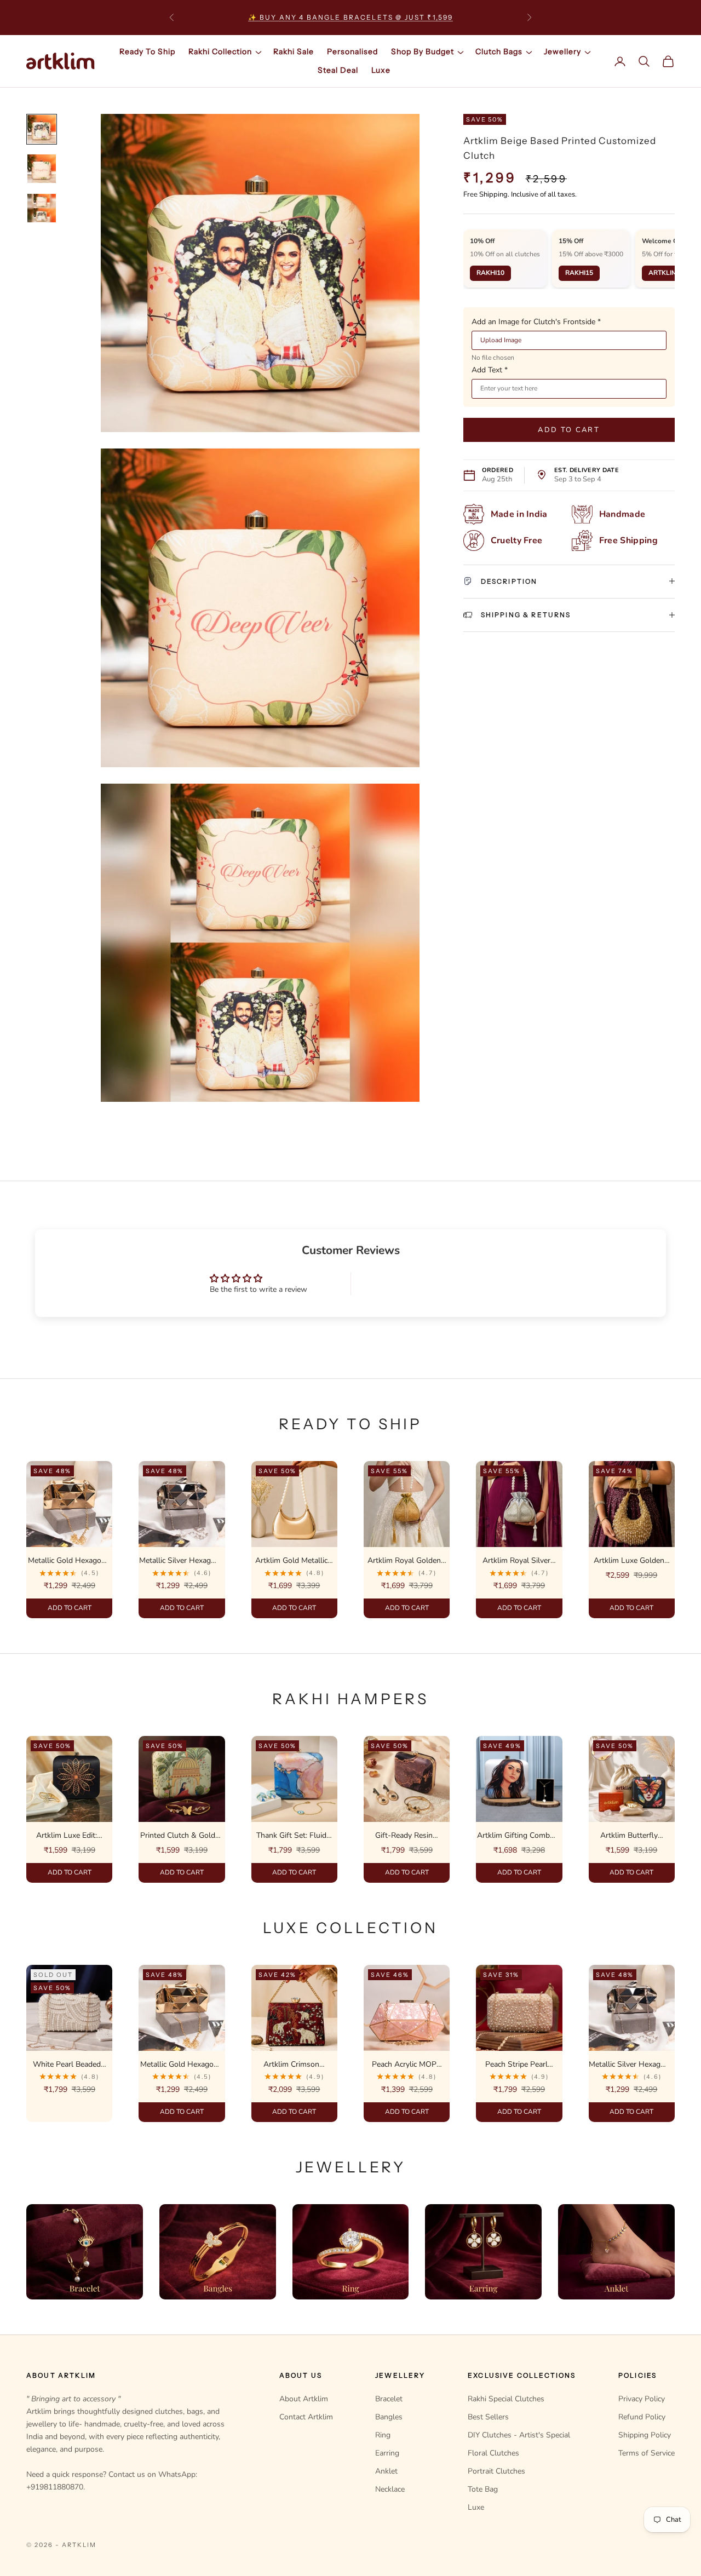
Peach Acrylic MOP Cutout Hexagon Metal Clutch (404, 2065)
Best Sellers (488, 2417)
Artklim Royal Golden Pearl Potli (404, 1561)
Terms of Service (647, 2453)
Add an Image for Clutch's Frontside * (536, 321)
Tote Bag (483, 2489)
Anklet (386, 2471)
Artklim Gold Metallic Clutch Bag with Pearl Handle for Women (292, 1561)
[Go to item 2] (42, 169)
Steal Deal (338, 70)
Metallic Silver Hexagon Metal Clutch (179, 1561)
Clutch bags (499, 51)
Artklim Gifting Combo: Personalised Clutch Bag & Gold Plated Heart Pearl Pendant (516, 1836)
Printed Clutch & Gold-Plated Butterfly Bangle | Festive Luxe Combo (179, 1836)
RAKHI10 (490, 273)
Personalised (352, 51)
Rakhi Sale (294, 51)
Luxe (381, 70)
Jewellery (562, 51)
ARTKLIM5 (665, 273)
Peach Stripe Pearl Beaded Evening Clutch (516, 2065)
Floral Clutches (493, 2453)
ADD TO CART (69, 1608)
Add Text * (490, 370)
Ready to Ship (147, 51)
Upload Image (501, 340)
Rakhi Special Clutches (506, 2399)
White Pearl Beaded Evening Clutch (67, 2065)
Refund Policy (642, 2417)
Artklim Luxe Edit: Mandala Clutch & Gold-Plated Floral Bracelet (67, 1836)
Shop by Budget (423, 51)
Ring (383, 2435)
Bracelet (389, 2399)
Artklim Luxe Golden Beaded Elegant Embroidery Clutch (629, 1561)
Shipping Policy (645, 2435)
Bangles (389, 2417)
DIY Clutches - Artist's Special (519, 2435)
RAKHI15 (579, 273)
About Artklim (304, 2399)
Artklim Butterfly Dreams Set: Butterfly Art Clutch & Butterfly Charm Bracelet (629, 1836)
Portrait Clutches (496, 2471)
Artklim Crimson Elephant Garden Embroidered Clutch (292, 2065)
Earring (387, 2453)
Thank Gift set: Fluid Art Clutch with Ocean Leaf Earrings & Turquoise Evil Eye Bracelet (291, 1836)
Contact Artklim (306, 2417)
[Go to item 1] (42, 129)
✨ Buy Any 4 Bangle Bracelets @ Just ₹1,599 (351, 17)
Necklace (390, 2489)
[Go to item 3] (42, 208)
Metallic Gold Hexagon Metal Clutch (67, 1561)
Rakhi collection (220, 51)
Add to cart (569, 429)
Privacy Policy (642, 2399)
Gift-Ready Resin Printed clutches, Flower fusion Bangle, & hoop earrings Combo (404, 1836)
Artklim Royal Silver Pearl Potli (516, 1561)
